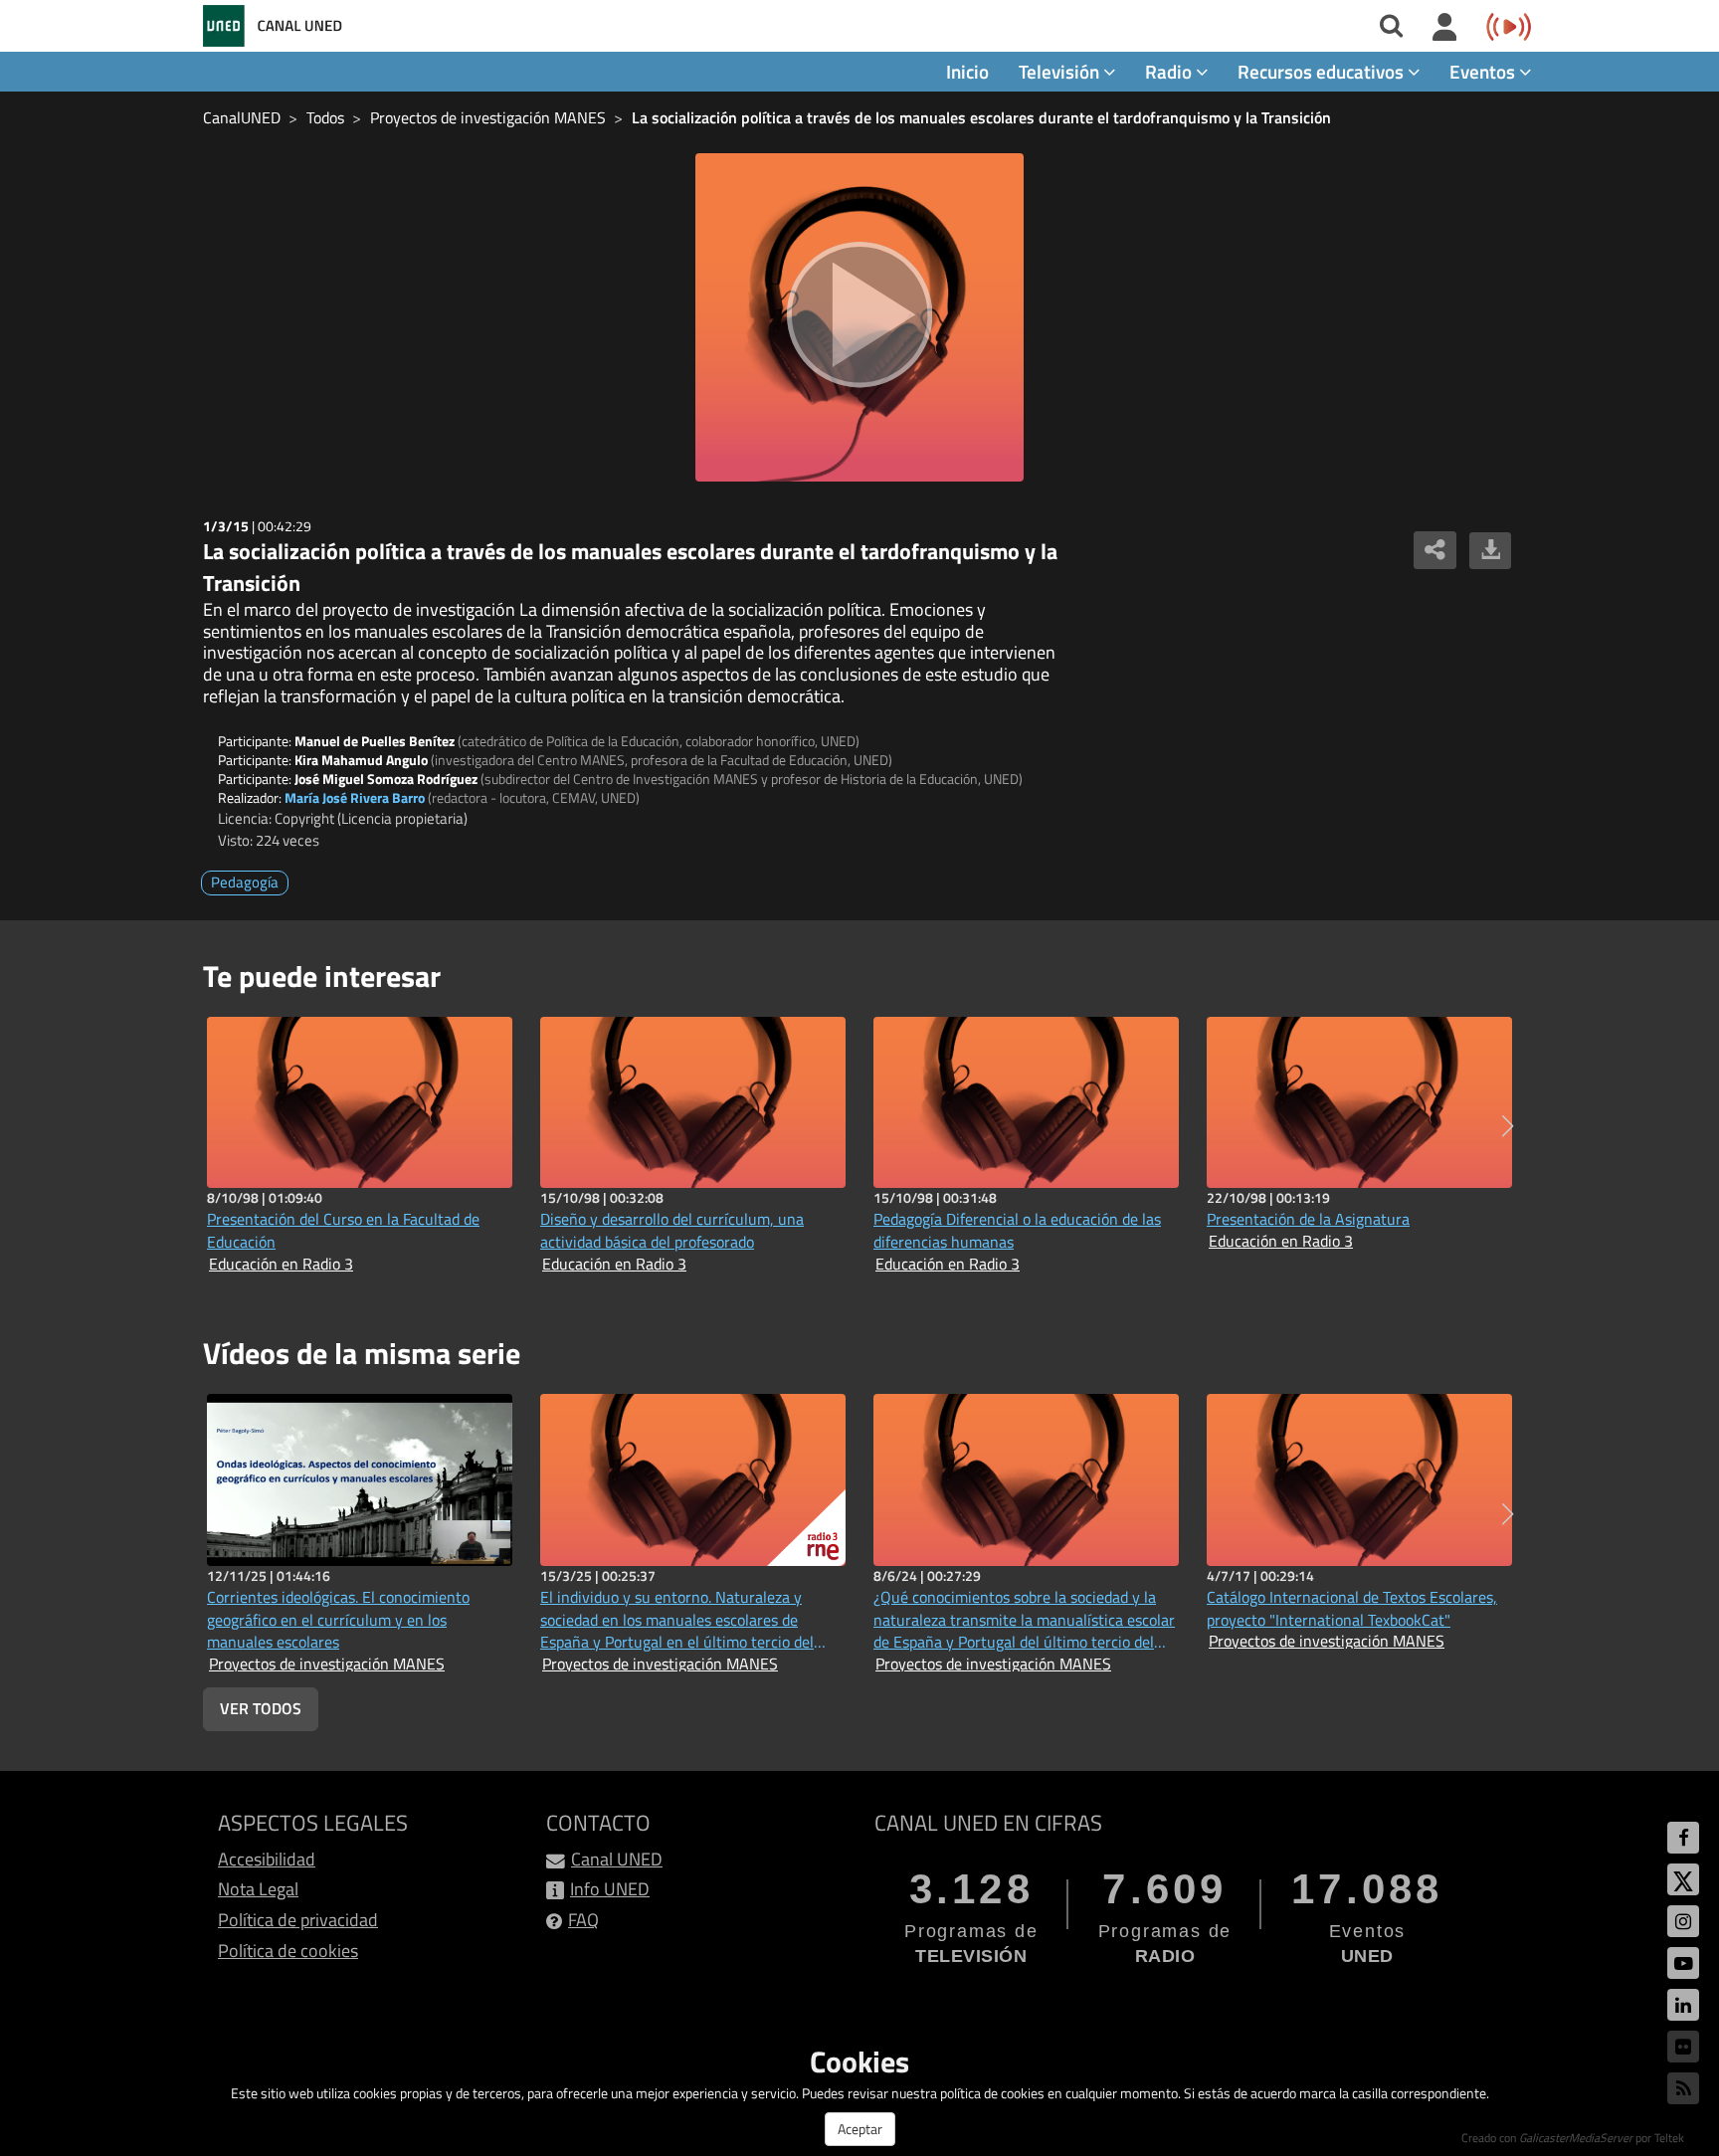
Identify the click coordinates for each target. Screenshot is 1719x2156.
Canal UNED (617, 1859)
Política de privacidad (298, 1920)
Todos (325, 117)
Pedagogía (245, 882)
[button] (1508, 1126)
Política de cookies (288, 1951)
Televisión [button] (1061, 71)
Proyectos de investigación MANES (488, 117)
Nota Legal (258, 1889)
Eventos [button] (1484, 71)
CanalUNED (242, 117)
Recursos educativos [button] (1323, 71)
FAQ (583, 1920)
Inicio (967, 71)
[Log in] (1445, 28)
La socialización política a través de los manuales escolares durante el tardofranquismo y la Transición (981, 117)
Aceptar (860, 2129)
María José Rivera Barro (355, 797)
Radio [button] (1170, 71)
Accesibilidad (267, 1859)
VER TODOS (261, 1708)
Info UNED (610, 1889)
